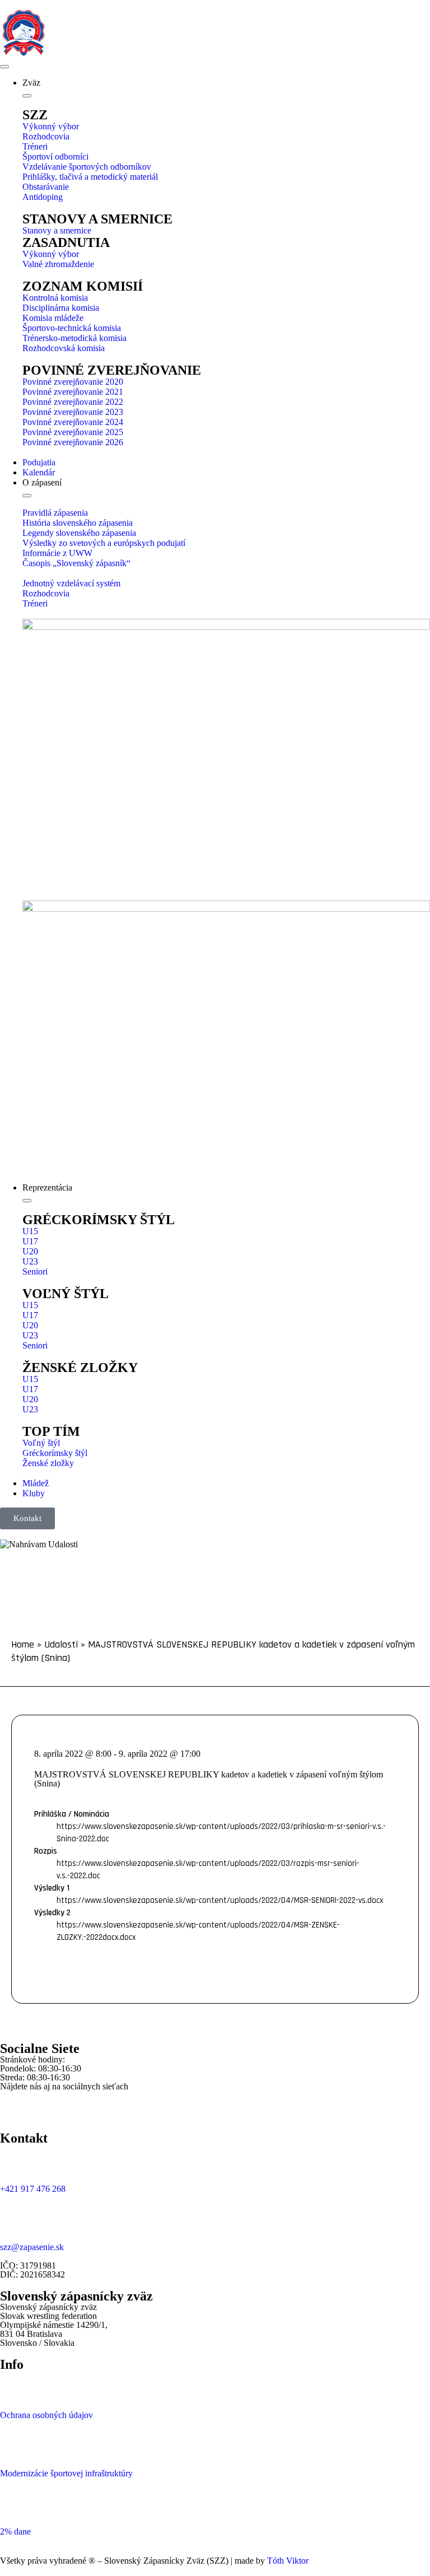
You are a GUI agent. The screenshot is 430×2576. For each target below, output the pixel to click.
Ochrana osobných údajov (46, 2415)
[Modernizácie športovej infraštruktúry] (14, 2443)
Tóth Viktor (287, 2561)
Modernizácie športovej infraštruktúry (66, 2473)
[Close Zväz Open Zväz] (27, 96)
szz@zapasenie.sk (32, 2247)
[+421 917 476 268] (14, 2159)
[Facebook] (14, 2105)
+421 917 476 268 (33, 2189)
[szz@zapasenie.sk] (14, 2217)
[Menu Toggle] (4, 67)
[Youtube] (74, 2105)
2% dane (15, 2531)
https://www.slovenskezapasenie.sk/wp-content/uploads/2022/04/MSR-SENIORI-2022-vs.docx (220, 1900)
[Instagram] (44, 2105)
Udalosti (61, 1644)
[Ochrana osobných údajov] (14, 2385)
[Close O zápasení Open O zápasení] (27, 496)
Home (23, 1644)
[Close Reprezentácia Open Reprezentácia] (27, 1201)
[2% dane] (14, 2502)
